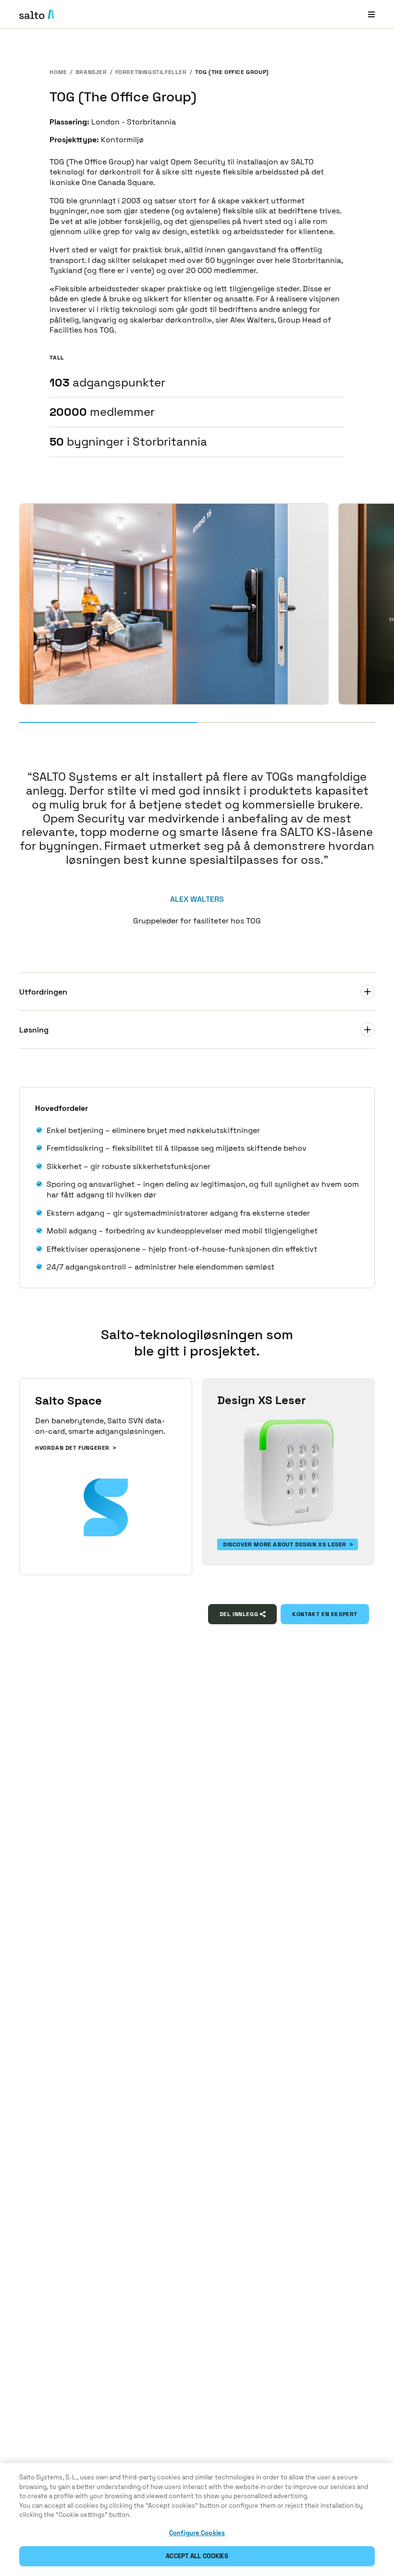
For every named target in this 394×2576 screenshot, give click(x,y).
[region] (197, 2520)
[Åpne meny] (371, 14)
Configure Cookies (197, 2533)
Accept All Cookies (197, 2556)
